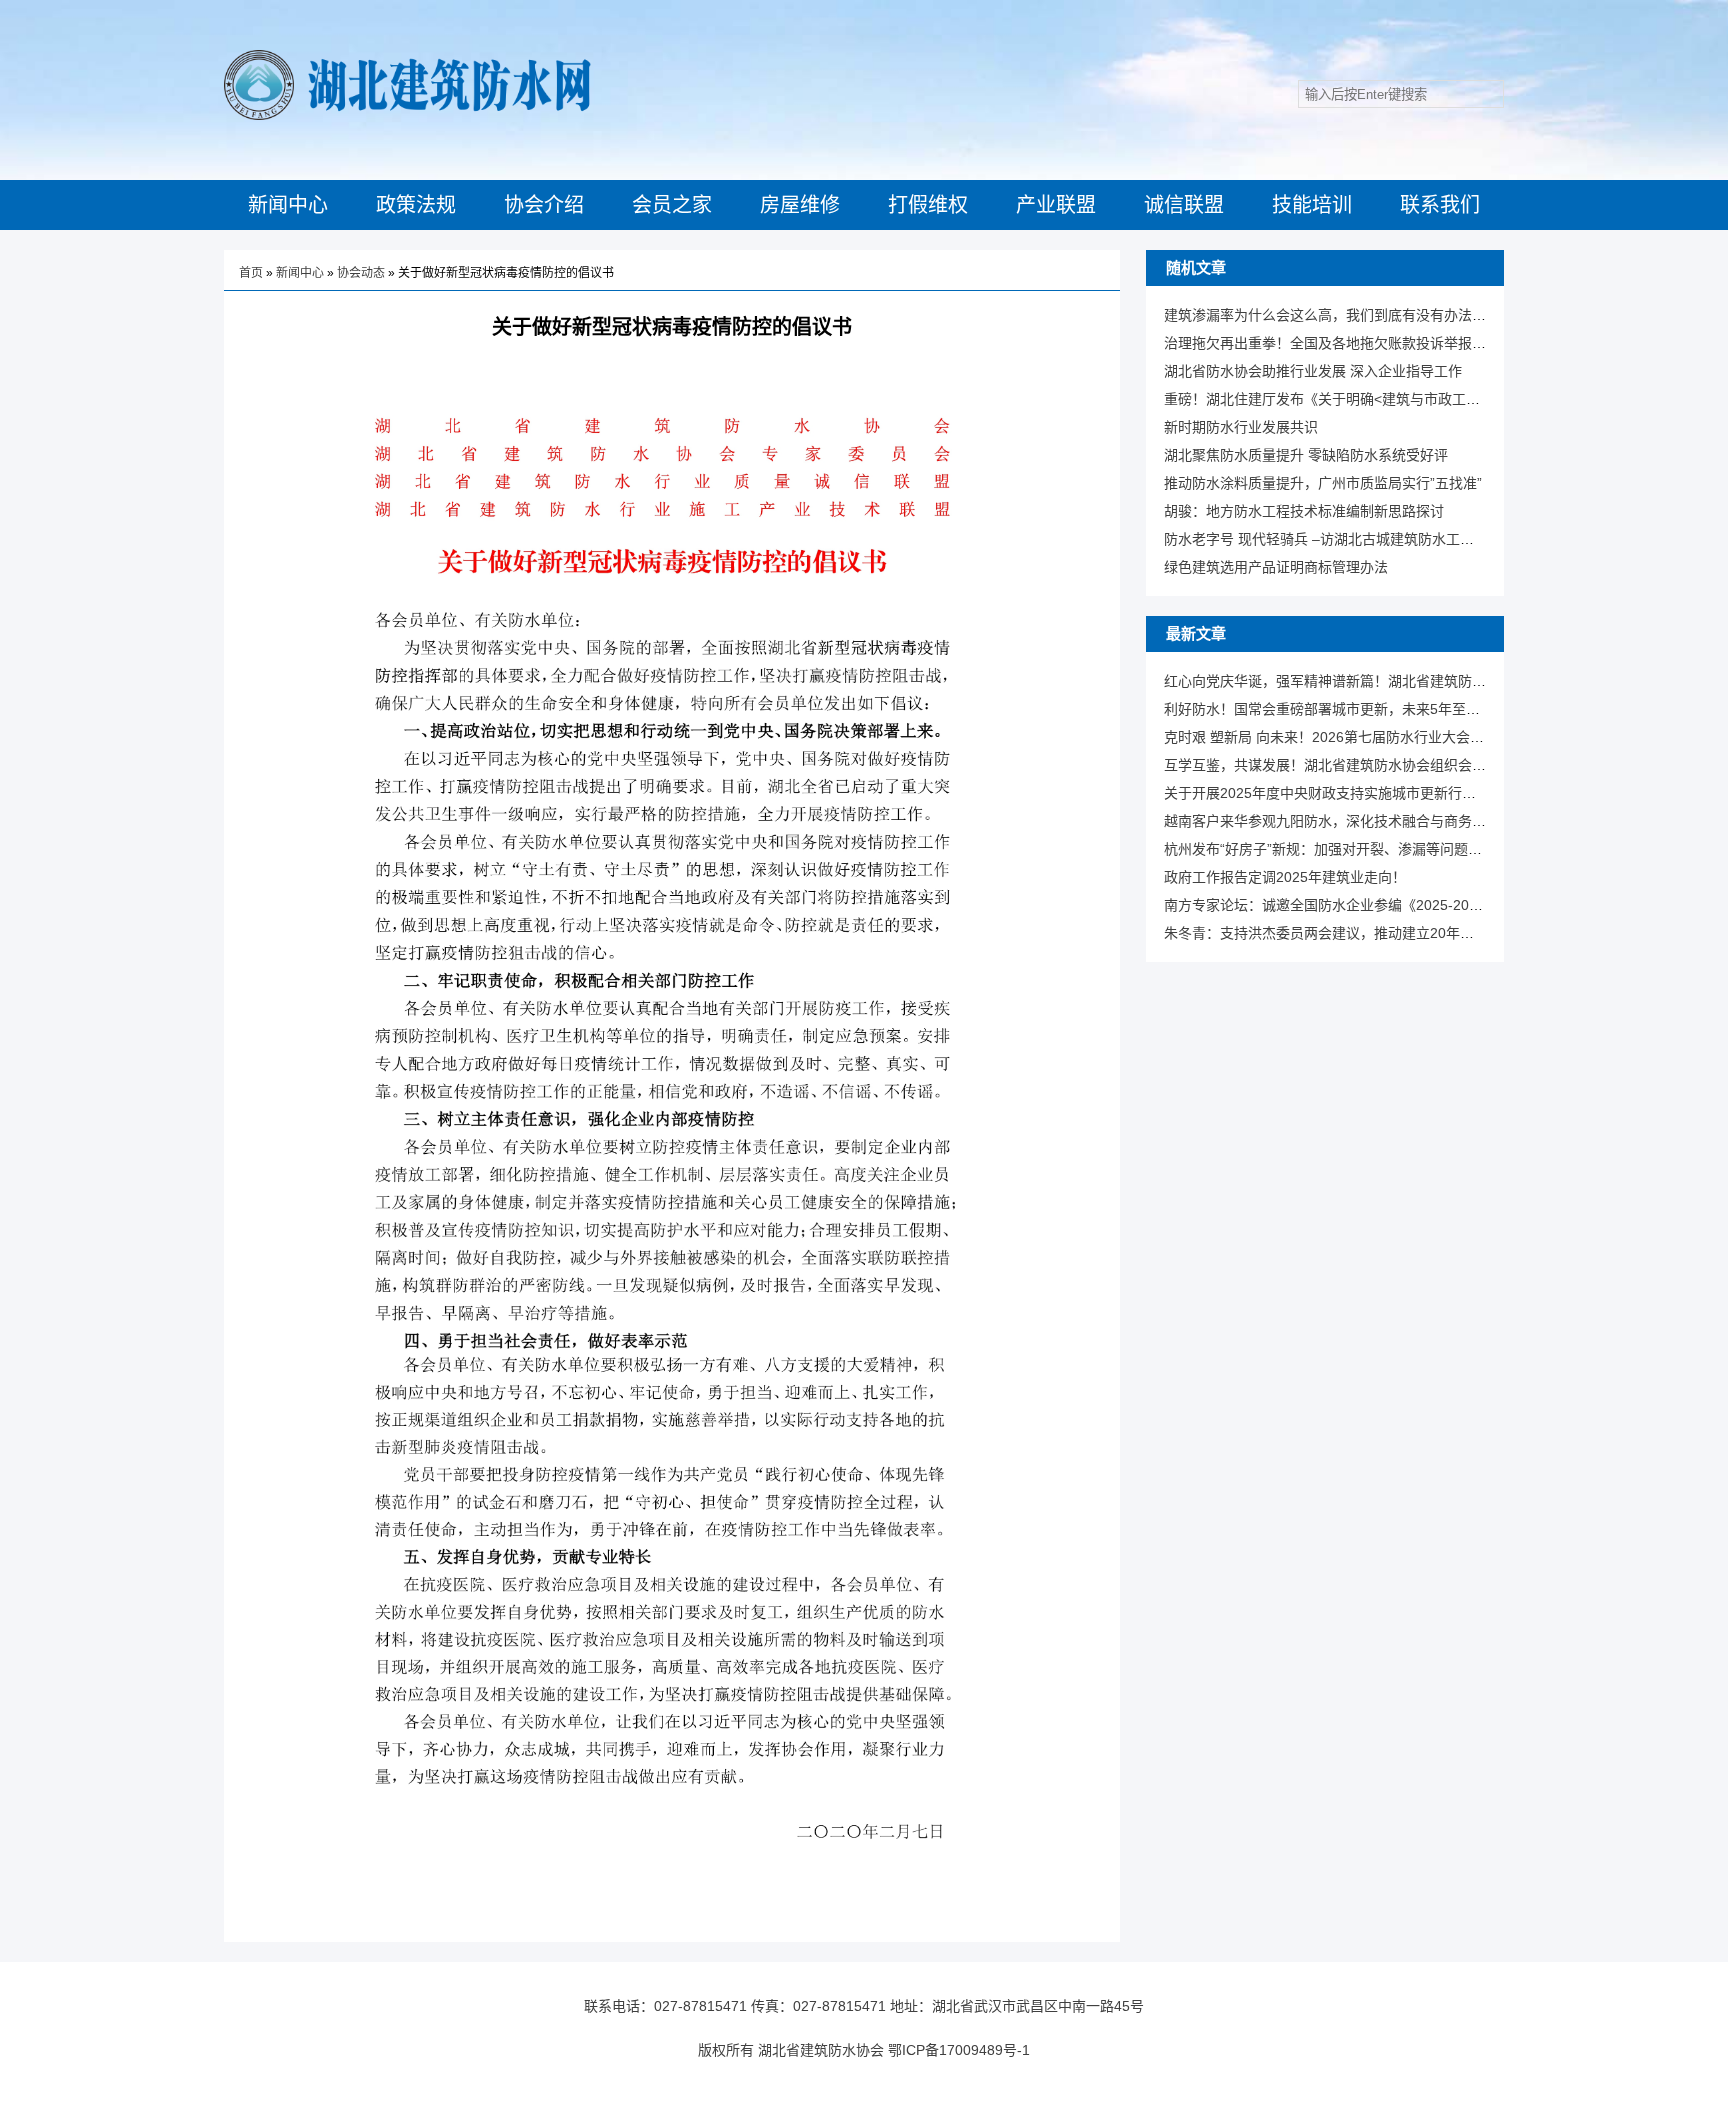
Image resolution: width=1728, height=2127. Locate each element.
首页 (251, 273)
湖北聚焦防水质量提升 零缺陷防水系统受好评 (1306, 455)
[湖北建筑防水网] (407, 116)
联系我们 (1440, 205)
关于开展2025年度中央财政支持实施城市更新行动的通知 (1341, 793)
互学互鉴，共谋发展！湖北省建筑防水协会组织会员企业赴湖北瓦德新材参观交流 (1416, 765)
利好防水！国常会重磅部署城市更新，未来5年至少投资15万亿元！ (1372, 709)
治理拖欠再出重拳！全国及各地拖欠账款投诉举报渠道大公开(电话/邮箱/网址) (1404, 343)
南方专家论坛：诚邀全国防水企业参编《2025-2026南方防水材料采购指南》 (1401, 905)
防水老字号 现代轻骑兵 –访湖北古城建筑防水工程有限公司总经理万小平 (1389, 539)
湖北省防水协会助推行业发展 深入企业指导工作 (1313, 371)
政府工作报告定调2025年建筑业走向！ (1285, 877)
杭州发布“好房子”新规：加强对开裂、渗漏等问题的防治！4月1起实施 (1380, 849)
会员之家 (672, 205)
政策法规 (416, 205)
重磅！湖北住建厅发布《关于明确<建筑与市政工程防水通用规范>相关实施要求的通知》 (1438, 399)
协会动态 (361, 273)
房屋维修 (800, 205)
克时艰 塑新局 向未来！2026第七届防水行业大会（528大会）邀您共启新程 (1399, 737)
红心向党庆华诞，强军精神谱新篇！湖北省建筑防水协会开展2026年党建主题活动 (1418, 681)
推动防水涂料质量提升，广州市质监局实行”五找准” (1323, 483)
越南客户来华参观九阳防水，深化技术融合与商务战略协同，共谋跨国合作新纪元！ (1423, 821)
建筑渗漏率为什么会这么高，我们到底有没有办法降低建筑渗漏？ (1367, 315)
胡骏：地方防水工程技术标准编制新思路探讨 (1304, 511)
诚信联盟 (1184, 205)
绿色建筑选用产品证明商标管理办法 (1276, 567)
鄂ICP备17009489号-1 (959, 2050)
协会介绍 (544, 205)
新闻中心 (288, 205)
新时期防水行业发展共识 (1241, 427)
